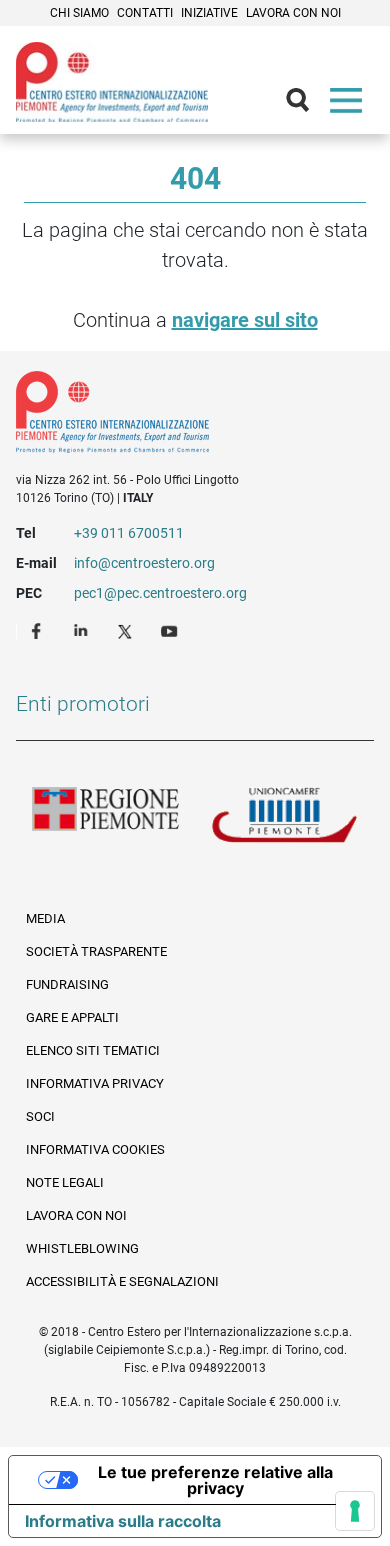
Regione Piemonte (105, 819)
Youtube (171, 630)
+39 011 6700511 (129, 533)
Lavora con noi (293, 13)
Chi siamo (79, 13)
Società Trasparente (96, 951)
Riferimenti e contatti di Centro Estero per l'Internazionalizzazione (177, 416)
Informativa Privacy (95, 1083)
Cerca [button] (306, 105)
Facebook (39, 630)
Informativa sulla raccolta (123, 1521)
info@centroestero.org (144, 563)
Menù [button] (350, 105)
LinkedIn (83, 630)
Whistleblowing (82, 1248)
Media (45, 918)
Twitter (127, 630)
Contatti (145, 13)
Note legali (65, 1182)
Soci (40, 1116)
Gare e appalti (72, 1017)
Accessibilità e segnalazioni (122, 1281)
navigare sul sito (245, 320)
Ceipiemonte (112, 82)
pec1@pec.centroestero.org (160, 593)
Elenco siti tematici (93, 1050)
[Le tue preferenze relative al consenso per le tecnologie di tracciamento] (355, 1511)
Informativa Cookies (95, 1149)
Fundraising (67, 984)
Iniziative (209, 13)
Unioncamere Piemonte (284, 819)
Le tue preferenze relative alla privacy (215, 1480)
